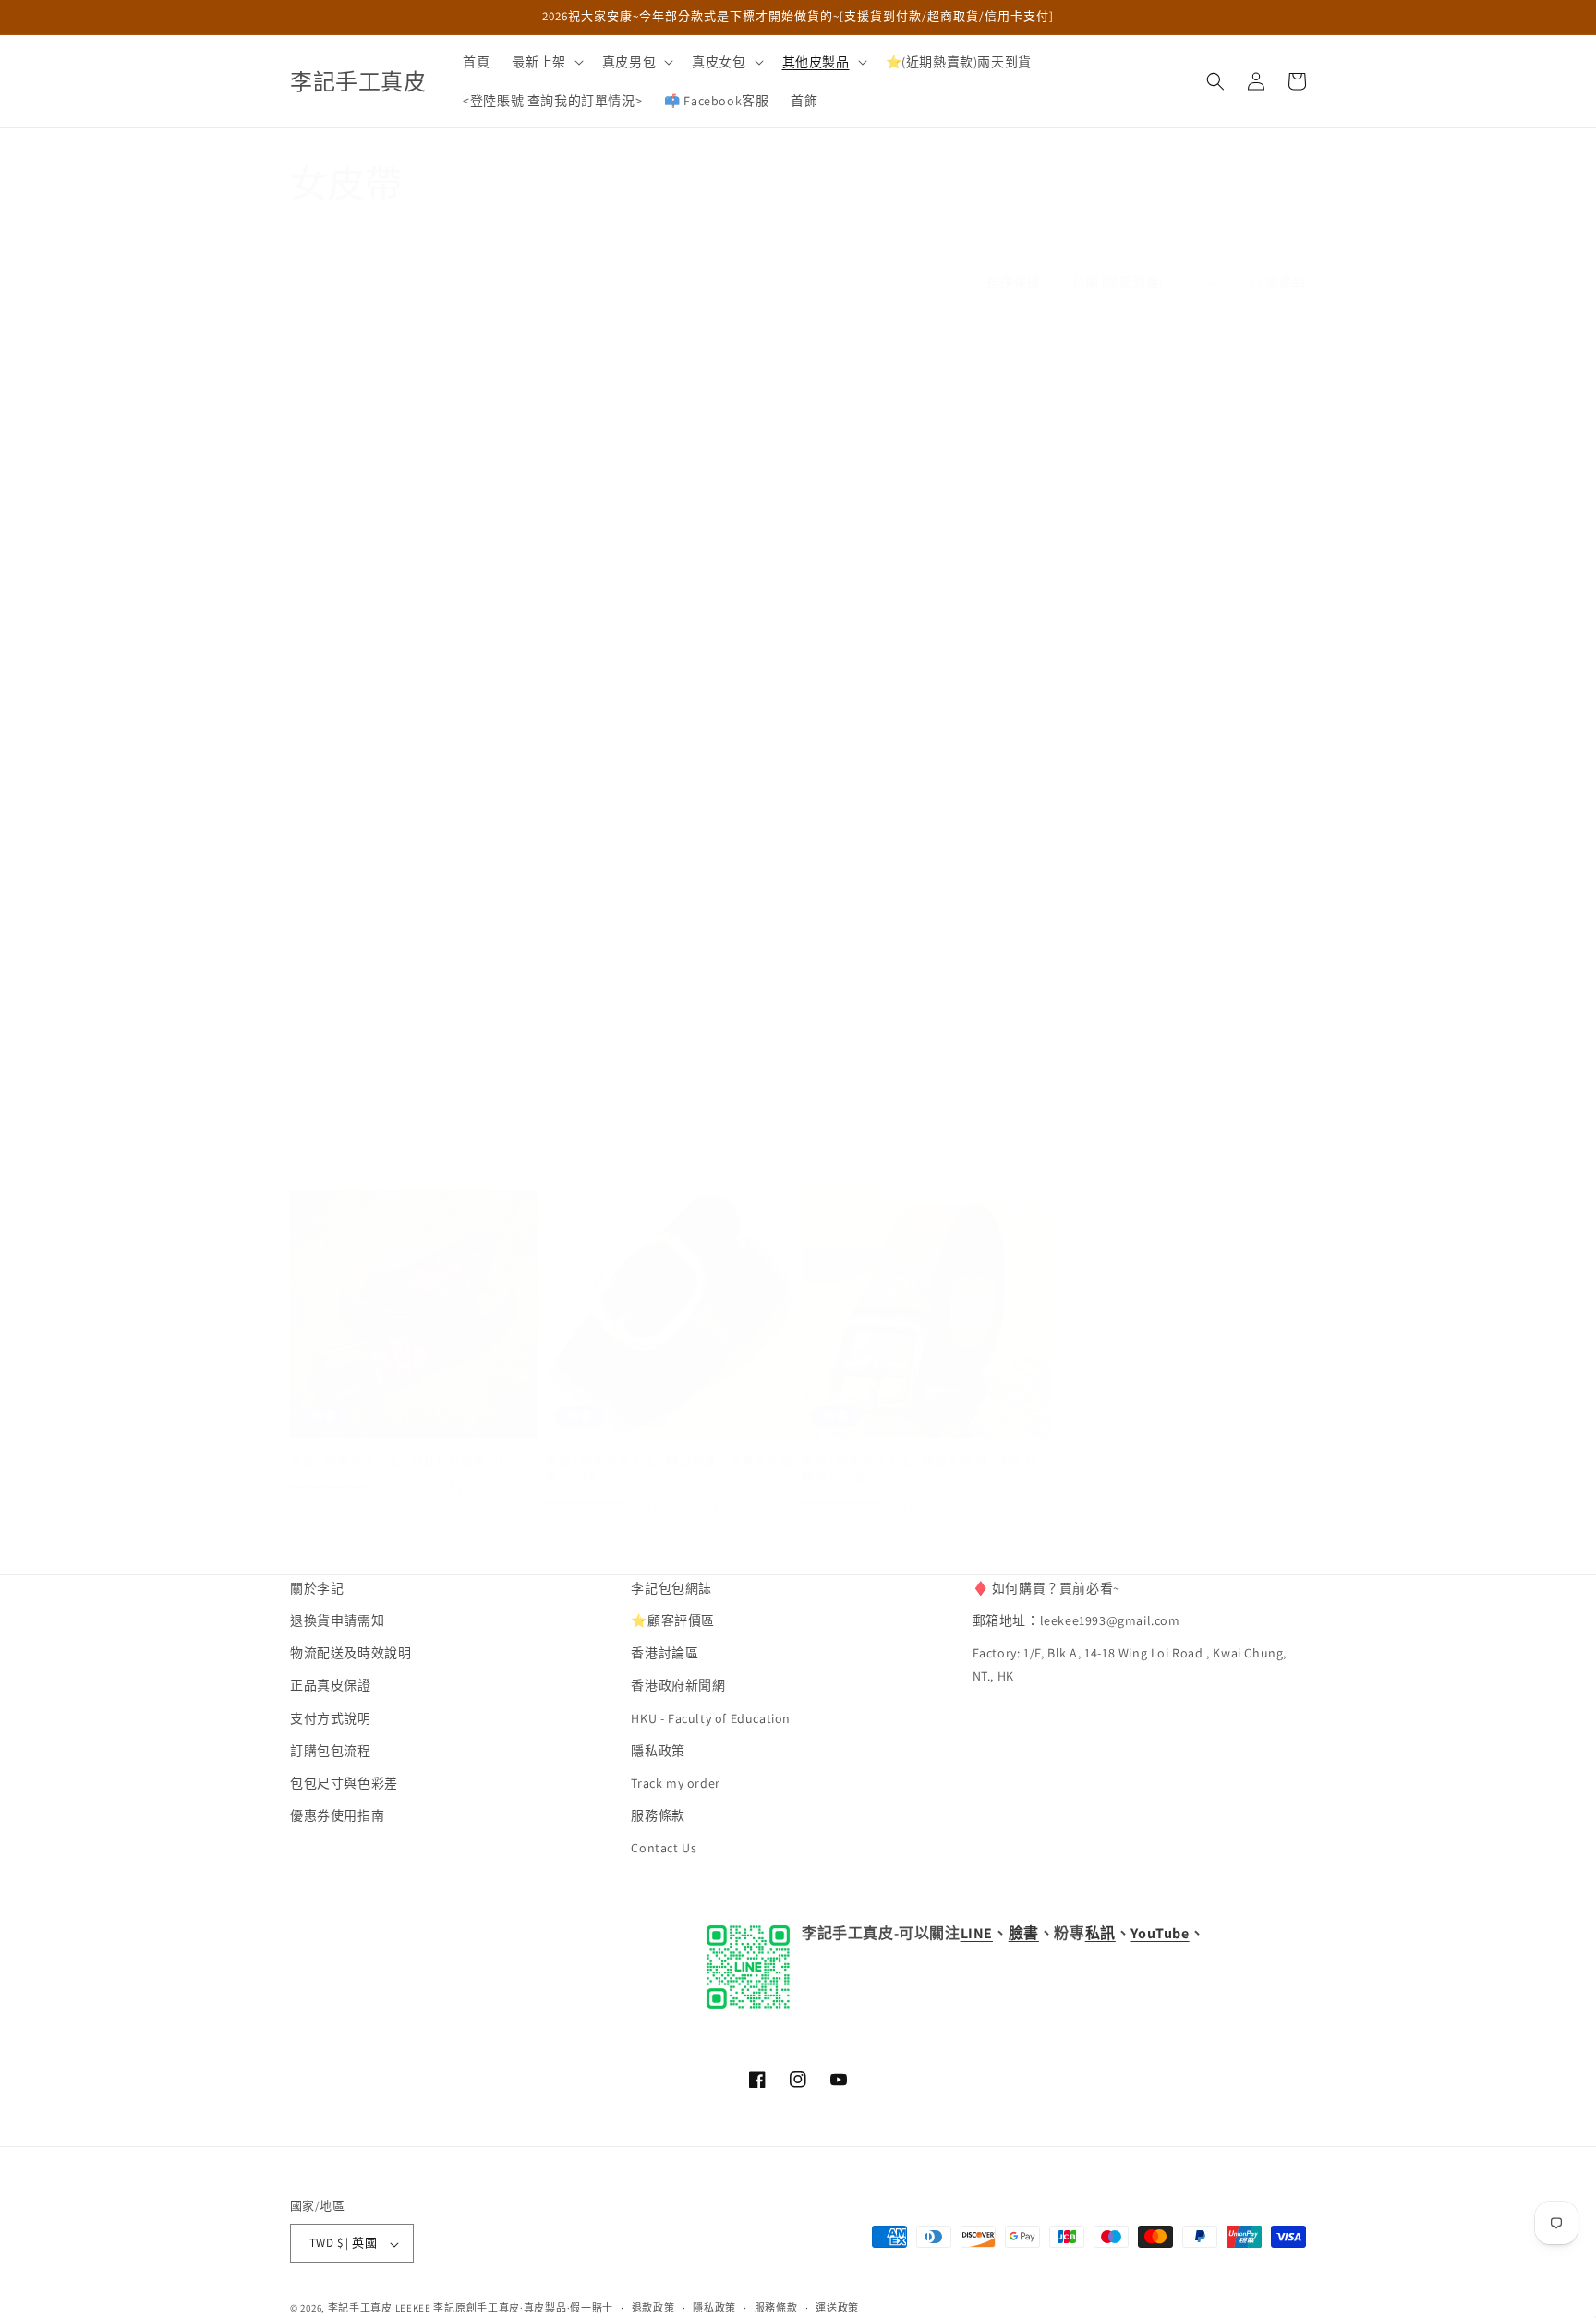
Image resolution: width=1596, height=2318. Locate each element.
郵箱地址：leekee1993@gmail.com (1076, 1621)
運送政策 (837, 2308)
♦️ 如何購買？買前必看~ (1046, 1588)
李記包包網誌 (671, 1588)
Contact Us (664, 1849)
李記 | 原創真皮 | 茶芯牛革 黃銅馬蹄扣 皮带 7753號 (666, 1058)
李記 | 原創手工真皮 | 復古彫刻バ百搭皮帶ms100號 (407, 711)
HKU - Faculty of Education (711, 1718)
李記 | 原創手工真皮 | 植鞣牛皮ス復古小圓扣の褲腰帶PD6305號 (413, 1141)
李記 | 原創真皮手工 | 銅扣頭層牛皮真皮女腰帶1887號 (669, 1469)
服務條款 (658, 1816)
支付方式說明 (331, 1718)
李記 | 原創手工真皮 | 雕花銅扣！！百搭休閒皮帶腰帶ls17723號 (669, 628)
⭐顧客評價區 (673, 1621)
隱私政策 (658, 1751)
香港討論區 (665, 1654)
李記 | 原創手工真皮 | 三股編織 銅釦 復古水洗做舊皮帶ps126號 (922, 628)
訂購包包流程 (331, 1751)
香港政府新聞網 (678, 1686)
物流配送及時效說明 (351, 1654)
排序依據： (1021, 282)
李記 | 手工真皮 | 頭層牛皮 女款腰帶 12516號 (1180, 1050)
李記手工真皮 (360, 2309)
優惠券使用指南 (337, 1816)
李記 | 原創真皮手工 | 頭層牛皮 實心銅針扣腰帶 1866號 (920, 1469)
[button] (545, 62)
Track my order (675, 1784)
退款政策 (653, 2308)
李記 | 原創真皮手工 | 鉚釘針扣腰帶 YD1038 (409, 1462)
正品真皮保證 (331, 1686)
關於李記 (317, 1588)
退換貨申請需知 (337, 1621)
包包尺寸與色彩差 (344, 1784)
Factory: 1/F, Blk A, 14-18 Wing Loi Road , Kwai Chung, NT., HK (1130, 1665)
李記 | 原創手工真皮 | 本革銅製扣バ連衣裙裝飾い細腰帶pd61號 (1180, 711)
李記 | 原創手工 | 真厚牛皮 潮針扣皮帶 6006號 (921, 1058)
